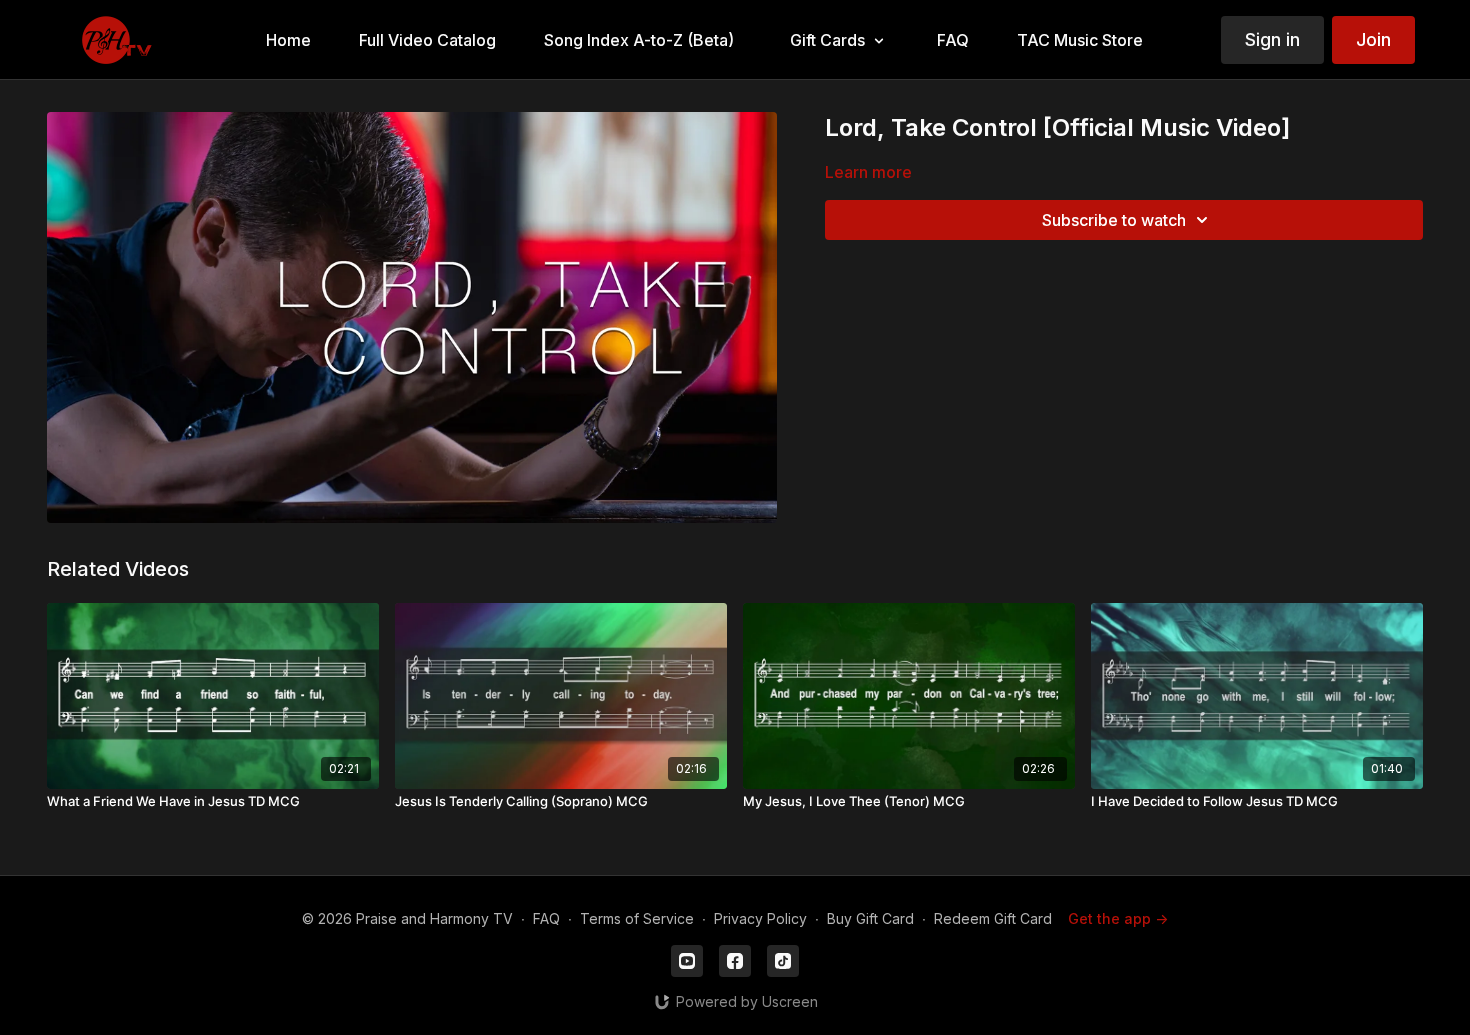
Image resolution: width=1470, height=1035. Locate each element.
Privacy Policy (760, 918)
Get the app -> (1118, 918)
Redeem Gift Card (993, 918)
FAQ (546, 918)
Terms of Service (637, 918)
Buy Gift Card (870, 918)
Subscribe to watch (1114, 220)
